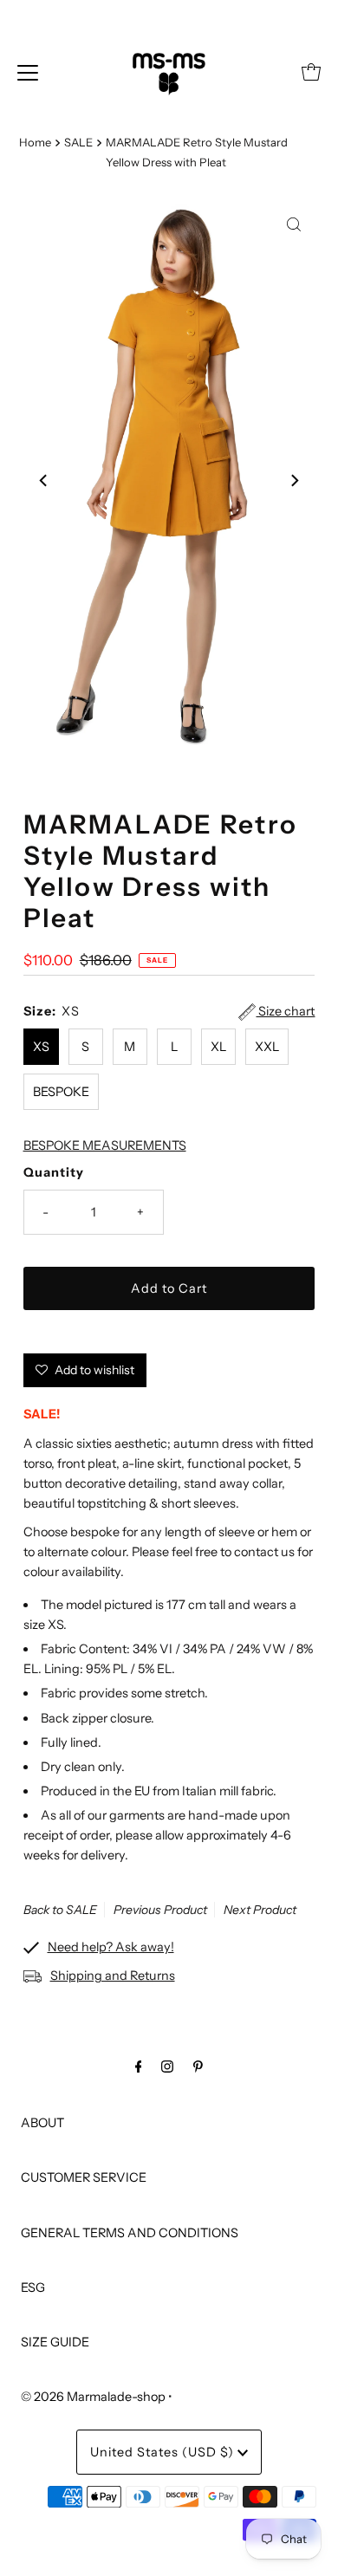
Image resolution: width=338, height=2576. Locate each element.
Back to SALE (60, 1910)
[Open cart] (311, 72)
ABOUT (42, 2123)
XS (41, 1047)
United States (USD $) (164, 2452)
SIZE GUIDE (55, 2342)
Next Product (260, 1910)
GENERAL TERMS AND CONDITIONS (130, 2233)
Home (35, 142)
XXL (267, 1047)
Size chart (285, 1011)
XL (218, 1047)
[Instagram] (167, 2066)
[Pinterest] (198, 2066)
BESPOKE (61, 1092)
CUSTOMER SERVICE (84, 2177)
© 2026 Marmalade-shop (93, 2397)
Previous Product (160, 1910)
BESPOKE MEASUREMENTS (105, 1145)
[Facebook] (139, 2066)
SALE (78, 142)
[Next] (294, 481)
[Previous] (44, 481)
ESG (33, 2287)
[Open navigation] (28, 72)
